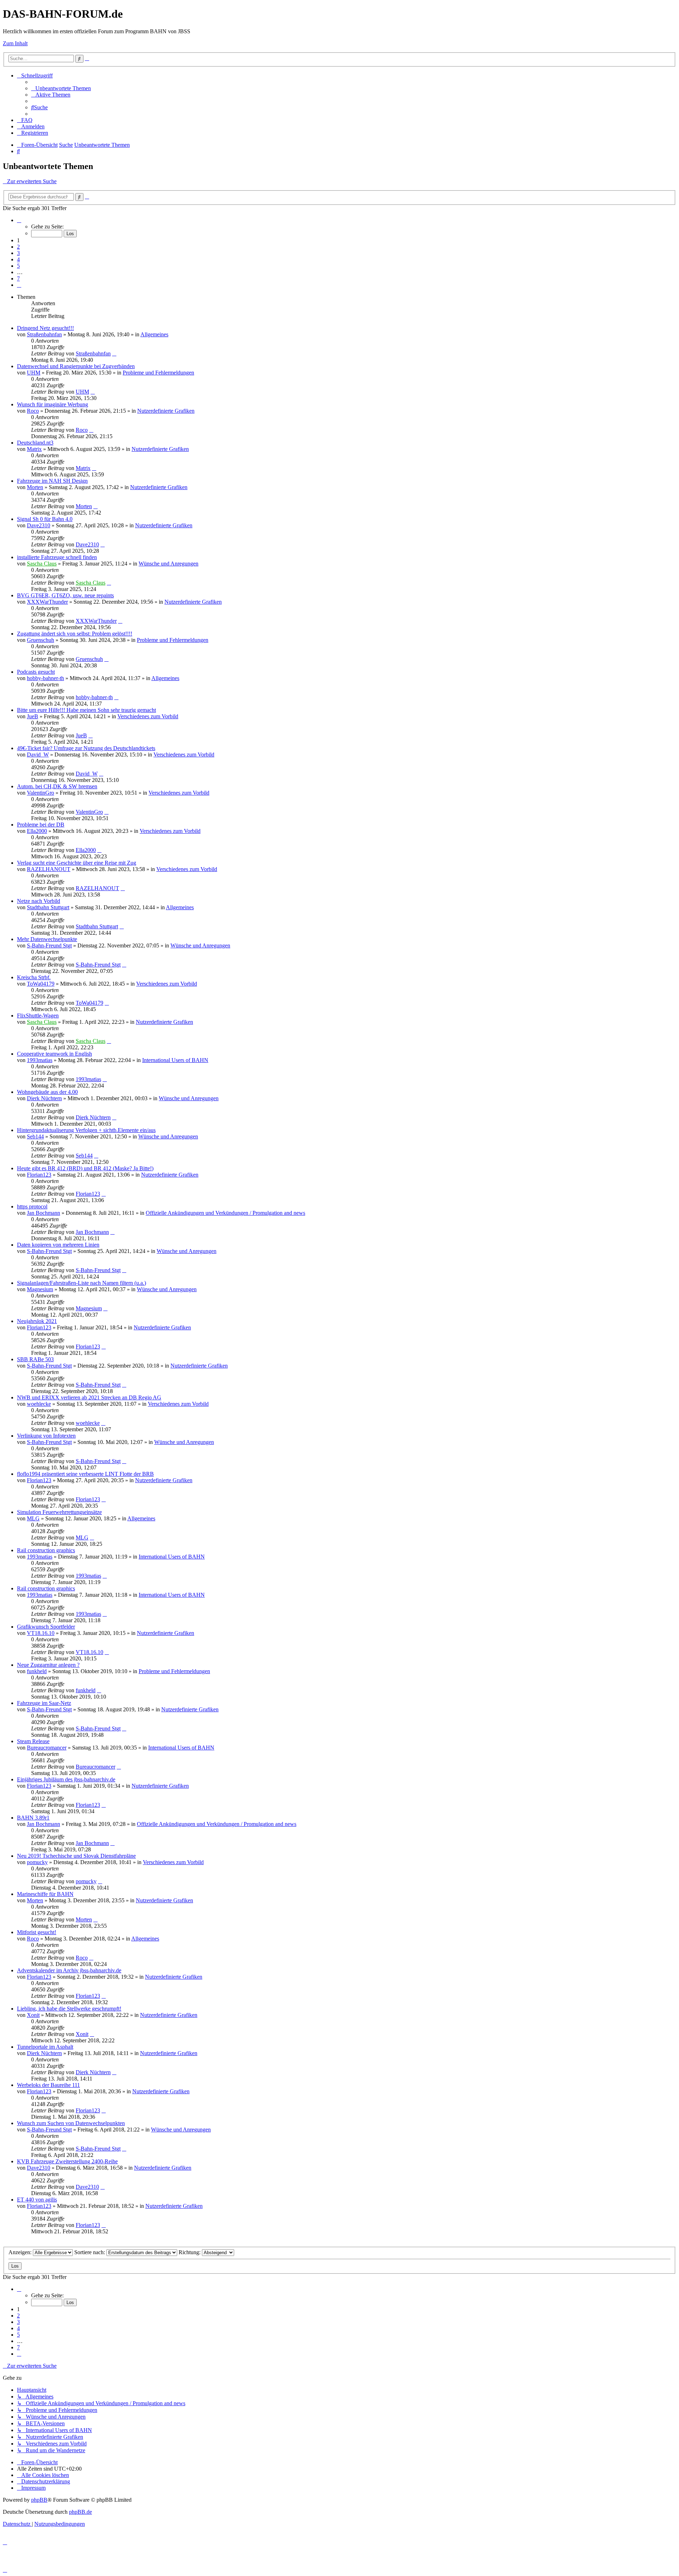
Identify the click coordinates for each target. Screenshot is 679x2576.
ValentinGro (40, 793)
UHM (34, 373)
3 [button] (18, 253)
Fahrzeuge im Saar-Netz (44, 1703)
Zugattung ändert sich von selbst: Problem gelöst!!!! (75, 634)
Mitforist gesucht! (37, 1932)
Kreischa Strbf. (34, 977)
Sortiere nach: (90, 2252)
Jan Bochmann (43, 1213)
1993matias (40, 1060)
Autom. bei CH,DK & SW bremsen (57, 786)
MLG (33, 1518)
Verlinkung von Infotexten (46, 1436)
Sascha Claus (42, 564)
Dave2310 (39, 525)
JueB (33, 716)
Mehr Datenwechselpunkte (47, 939)
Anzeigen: (21, 2252)
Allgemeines (154, 334)
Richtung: (190, 2252)
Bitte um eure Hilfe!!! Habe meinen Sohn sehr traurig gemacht (86, 710)
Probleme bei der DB (41, 825)
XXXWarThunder (47, 602)
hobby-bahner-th (45, 678)
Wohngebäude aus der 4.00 (47, 1092)
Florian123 (39, 1175)
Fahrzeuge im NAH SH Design (52, 481)
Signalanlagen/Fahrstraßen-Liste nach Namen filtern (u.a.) (82, 1283)
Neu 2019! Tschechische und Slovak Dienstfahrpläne (76, 1856)
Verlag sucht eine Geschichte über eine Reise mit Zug (77, 863)
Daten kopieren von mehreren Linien (58, 1245)
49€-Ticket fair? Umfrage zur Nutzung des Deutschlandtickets (86, 748)
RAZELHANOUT (49, 869)
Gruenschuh (40, 640)
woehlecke (39, 1404)
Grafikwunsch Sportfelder (46, 1627)
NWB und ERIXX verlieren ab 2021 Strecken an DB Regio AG (89, 1397)
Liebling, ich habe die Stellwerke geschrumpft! (69, 2009)
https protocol (32, 1206)
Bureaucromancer (47, 1748)
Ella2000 (37, 831)
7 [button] (18, 279)
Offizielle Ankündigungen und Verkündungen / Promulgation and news (225, 1213)
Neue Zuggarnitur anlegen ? (48, 1665)
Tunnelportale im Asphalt (45, 2047)
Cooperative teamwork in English (54, 1054)
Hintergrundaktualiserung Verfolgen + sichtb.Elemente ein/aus (86, 1130)
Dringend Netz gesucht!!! (45, 328)
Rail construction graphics (46, 1550)
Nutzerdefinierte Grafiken (166, 411)
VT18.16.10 (41, 1633)
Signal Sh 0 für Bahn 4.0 (45, 519)
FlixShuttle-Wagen (38, 1016)
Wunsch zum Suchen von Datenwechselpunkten (71, 2123)
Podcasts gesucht (36, 672)
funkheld (37, 1671)
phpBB (39, 2500)
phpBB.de (80, 2512)
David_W (38, 755)
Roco (33, 411)
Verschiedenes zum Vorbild (148, 716)
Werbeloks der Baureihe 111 (48, 2085)
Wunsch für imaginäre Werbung (53, 404)
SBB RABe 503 (35, 1359)
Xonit (33, 2015)
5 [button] (18, 266)
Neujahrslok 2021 (37, 1321)
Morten (35, 487)
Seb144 (35, 1136)
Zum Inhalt (15, 43)
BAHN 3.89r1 (33, 1818)
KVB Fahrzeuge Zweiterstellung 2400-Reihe (67, 2161)
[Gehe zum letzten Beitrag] (114, 353)
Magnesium (40, 1289)
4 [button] (18, 259)
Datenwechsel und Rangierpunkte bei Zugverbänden (76, 366)
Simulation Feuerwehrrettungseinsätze (59, 1512)
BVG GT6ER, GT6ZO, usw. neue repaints (65, 595)
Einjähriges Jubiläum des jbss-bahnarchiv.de (66, 1779)
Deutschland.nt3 (35, 443)
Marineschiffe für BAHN (45, 1894)
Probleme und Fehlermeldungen (158, 373)
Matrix (34, 449)
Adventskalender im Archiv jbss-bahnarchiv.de (69, 1970)
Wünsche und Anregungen (169, 564)
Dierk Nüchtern (44, 1098)
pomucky (37, 1862)
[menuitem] (61, 88)
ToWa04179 (41, 984)
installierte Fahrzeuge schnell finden (57, 557)
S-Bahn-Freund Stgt (49, 945)
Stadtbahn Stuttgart (48, 907)
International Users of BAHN (175, 1060)
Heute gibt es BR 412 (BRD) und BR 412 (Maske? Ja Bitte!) (85, 1168)
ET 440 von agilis (37, 2200)
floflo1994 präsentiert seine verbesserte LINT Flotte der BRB (85, 1474)
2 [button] (18, 247)
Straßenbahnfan (44, 334)
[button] (19, 220)
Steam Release (33, 1741)
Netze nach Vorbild (39, 901)
